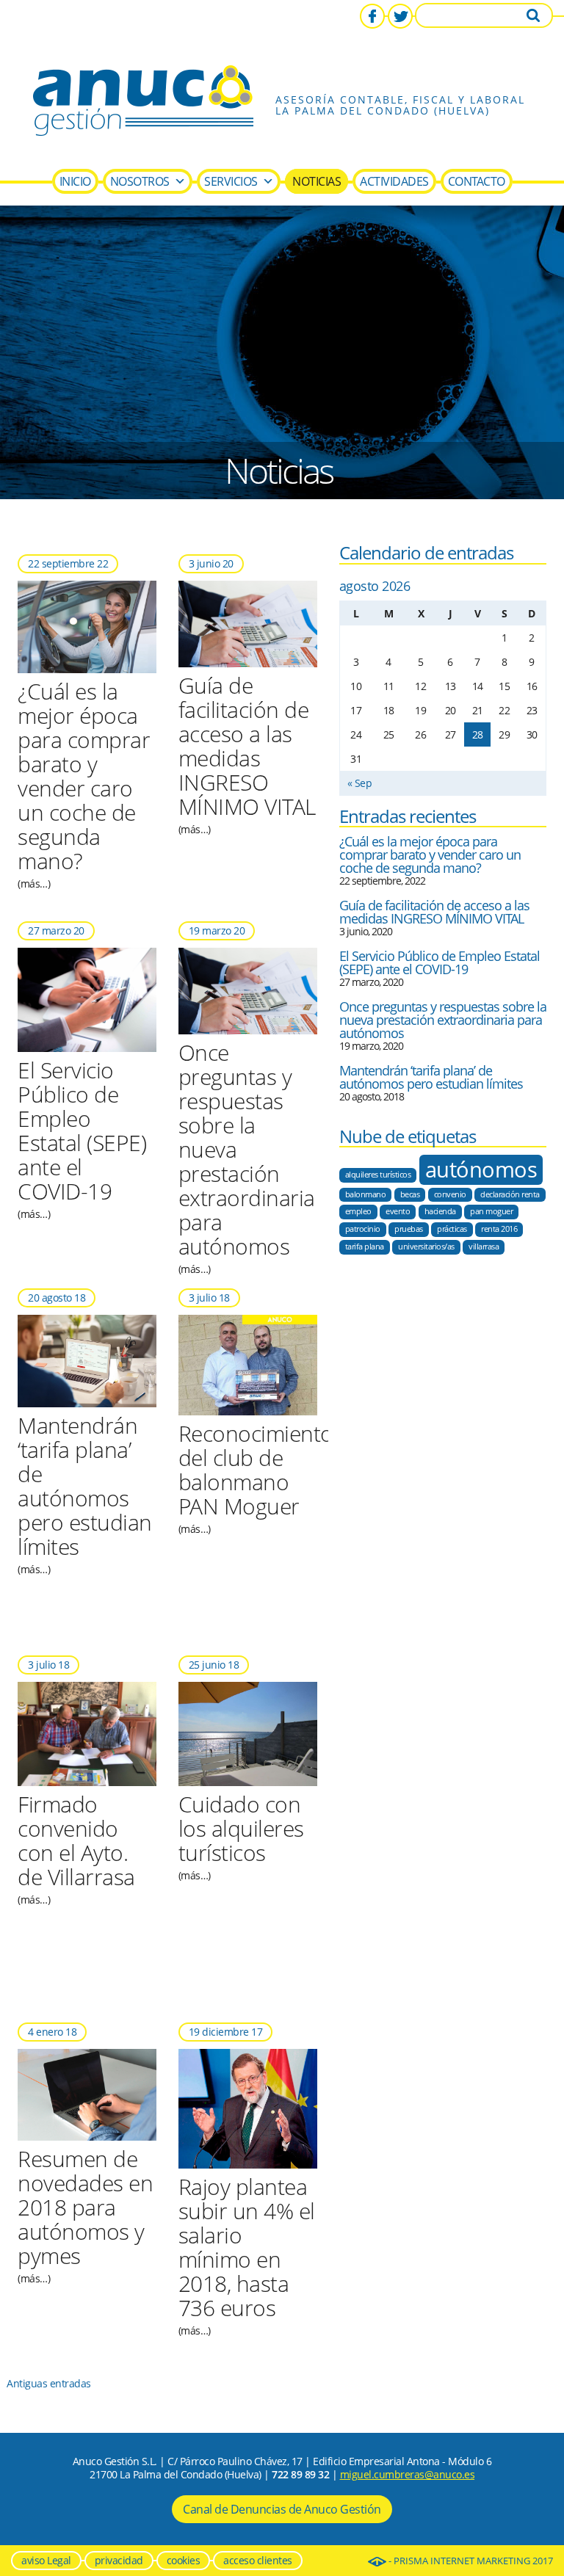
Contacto (477, 181)
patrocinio (363, 1229)
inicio (75, 181)
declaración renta (510, 1194)
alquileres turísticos (378, 1175)
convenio (450, 1194)
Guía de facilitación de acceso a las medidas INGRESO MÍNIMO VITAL (434, 912)
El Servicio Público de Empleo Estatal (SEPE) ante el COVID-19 (440, 962)
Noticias (317, 181)
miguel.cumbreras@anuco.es (408, 2474)
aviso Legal (46, 2560)
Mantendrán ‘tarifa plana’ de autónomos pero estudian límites (431, 1077)
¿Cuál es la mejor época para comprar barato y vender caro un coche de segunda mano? (430, 855)
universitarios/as (426, 1247)
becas (410, 1194)
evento (398, 1211)
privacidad (119, 2560)
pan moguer (491, 1211)
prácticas (452, 1229)
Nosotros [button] (140, 181)
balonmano (366, 1194)
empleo (358, 1211)
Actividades (394, 181)
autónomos (481, 1169)
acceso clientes (258, 2560)
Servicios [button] (231, 181)
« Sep (360, 783)
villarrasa (484, 1247)
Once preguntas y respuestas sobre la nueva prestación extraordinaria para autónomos (443, 1020)
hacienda (440, 1211)
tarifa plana (365, 1247)
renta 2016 (499, 1229)
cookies (184, 2560)
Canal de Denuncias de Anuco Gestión (282, 2509)
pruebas (409, 1229)
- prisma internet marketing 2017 (470, 2561)
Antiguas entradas (49, 2383)
